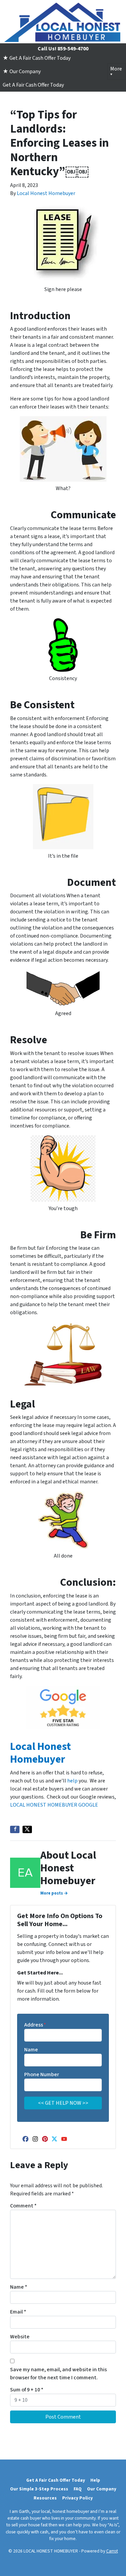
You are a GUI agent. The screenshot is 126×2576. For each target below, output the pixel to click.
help (72, 1781)
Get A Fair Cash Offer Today (33, 85)
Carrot (112, 2551)
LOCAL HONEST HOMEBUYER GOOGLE (54, 1805)
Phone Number (42, 2074)
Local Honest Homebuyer (46, 193)
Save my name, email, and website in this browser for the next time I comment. (58, 2374)
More (116, 69)
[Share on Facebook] (15, 1829)
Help (95, 2480)
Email (18, 2312)
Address (35, 2025)
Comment (23, 2206)
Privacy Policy (77, 2498)
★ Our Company (22, 71)
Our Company (102, 2489)
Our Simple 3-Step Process (39, 2489)
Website (20, 2337)
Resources (45, 2498)
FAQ (78, 2489)
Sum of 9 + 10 (27, 2390)
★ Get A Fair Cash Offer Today (37, 58)
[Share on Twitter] (27, 1829)
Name (31, 2050)
